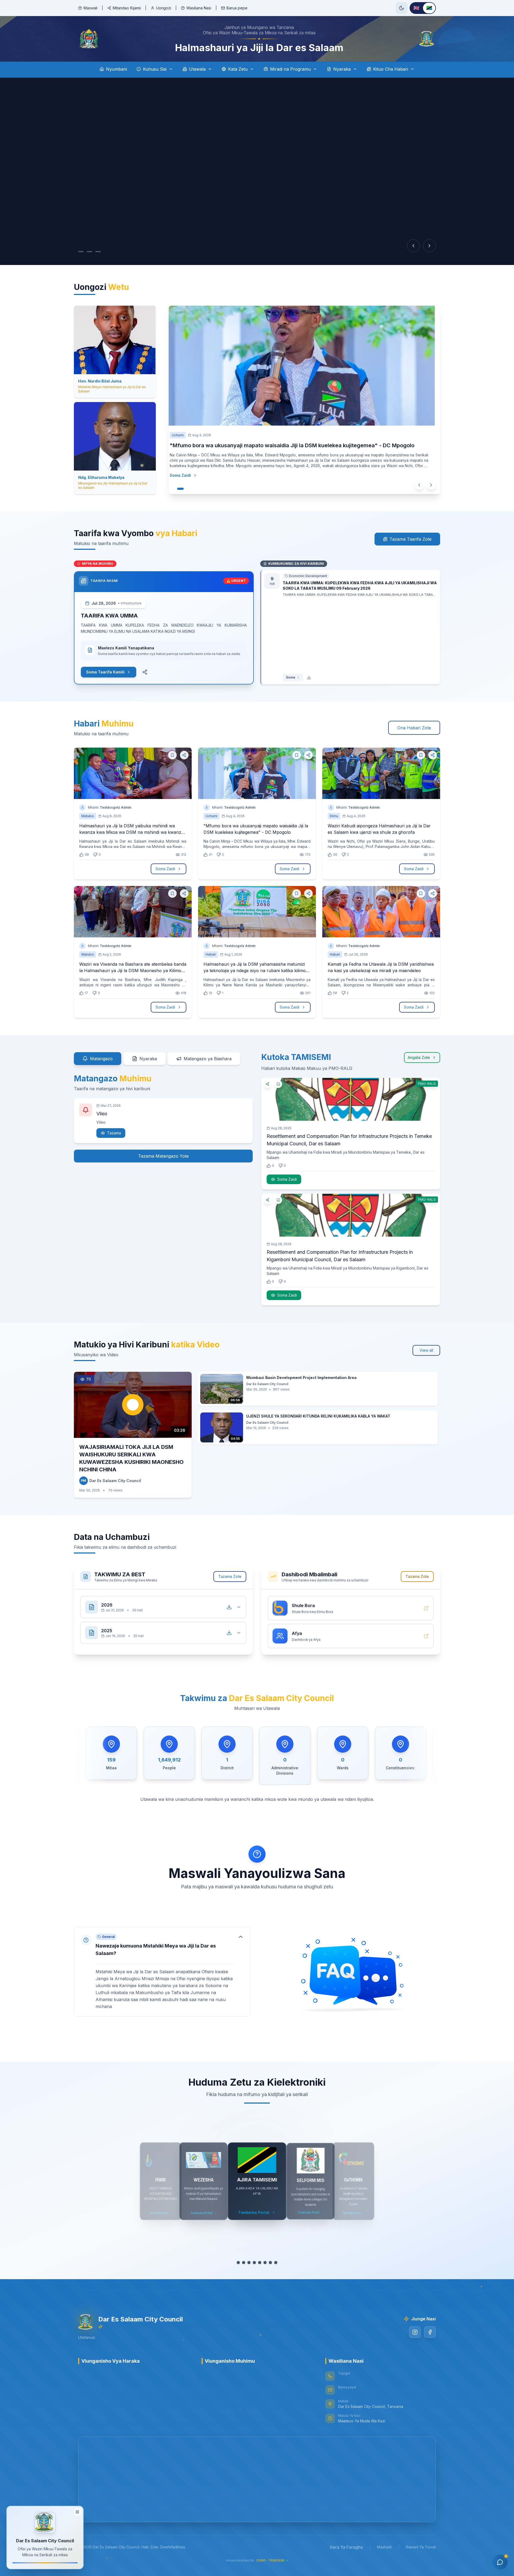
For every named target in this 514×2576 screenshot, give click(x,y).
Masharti (384, 2547)
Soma (290, 677)
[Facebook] (430, 2332)
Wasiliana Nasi (199, 8)
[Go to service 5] (257, 2263)
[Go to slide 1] (81, 252)
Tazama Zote (230, 1576)
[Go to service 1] (236, 2263)
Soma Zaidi (180, 475)
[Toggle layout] (77, 2510)
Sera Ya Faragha (346, 2547)
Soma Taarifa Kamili (105, 672)
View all (426, 1350)
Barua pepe (237, 8)
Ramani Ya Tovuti (421, 2547)
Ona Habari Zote (414, 728)
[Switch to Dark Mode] (402, 8)
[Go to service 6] (262, 2263)
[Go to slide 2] (89, 252)
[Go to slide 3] (98, 252)
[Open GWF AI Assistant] (500, 2562)
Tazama (114, 1133)
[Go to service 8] (278, 2263)
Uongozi (164, 8)
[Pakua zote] (229, 1607)
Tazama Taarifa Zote (411, 539)
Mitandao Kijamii (127, 8)
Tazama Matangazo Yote (163, 1156)
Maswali (90, 8)
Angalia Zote (419, 1057)
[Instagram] (415, 2332)
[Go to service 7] (270, 2263)
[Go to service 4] (252, 2263)
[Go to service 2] (241, 2263)
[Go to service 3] (246, 2263)
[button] (162, 1972)
